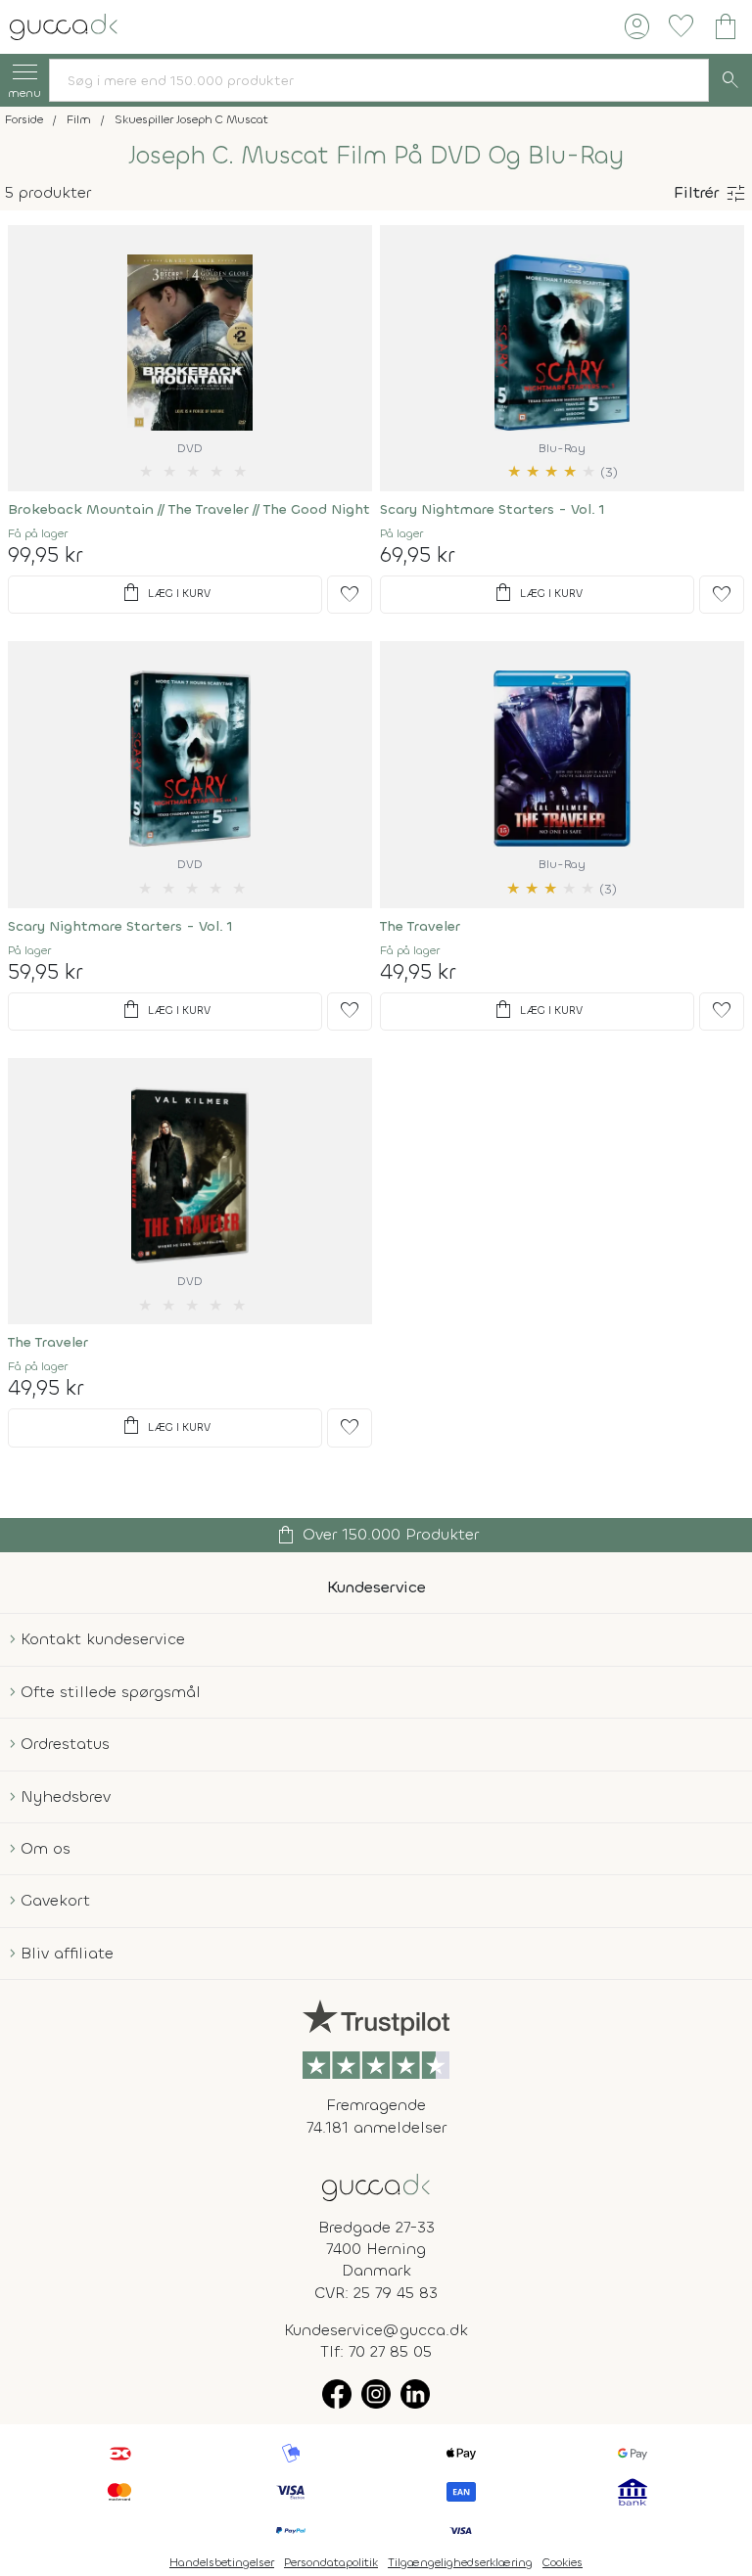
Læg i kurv (165, 593)
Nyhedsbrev (66, 1796)
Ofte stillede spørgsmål (111, 1692)
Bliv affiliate (67, 1953)
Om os (46, 1848)
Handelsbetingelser (222, 2562)
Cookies (563, 2562)
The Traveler (420, 926)
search (730, 80)
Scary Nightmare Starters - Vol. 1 (493, 509)
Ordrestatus (65, 1744)
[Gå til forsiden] (376, 2186)
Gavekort (55, 1900)
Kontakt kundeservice (103, 1639)
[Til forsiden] (64, 25)
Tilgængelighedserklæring (460, 2562)
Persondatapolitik (331, 2562)
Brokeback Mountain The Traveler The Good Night (189, 509)
